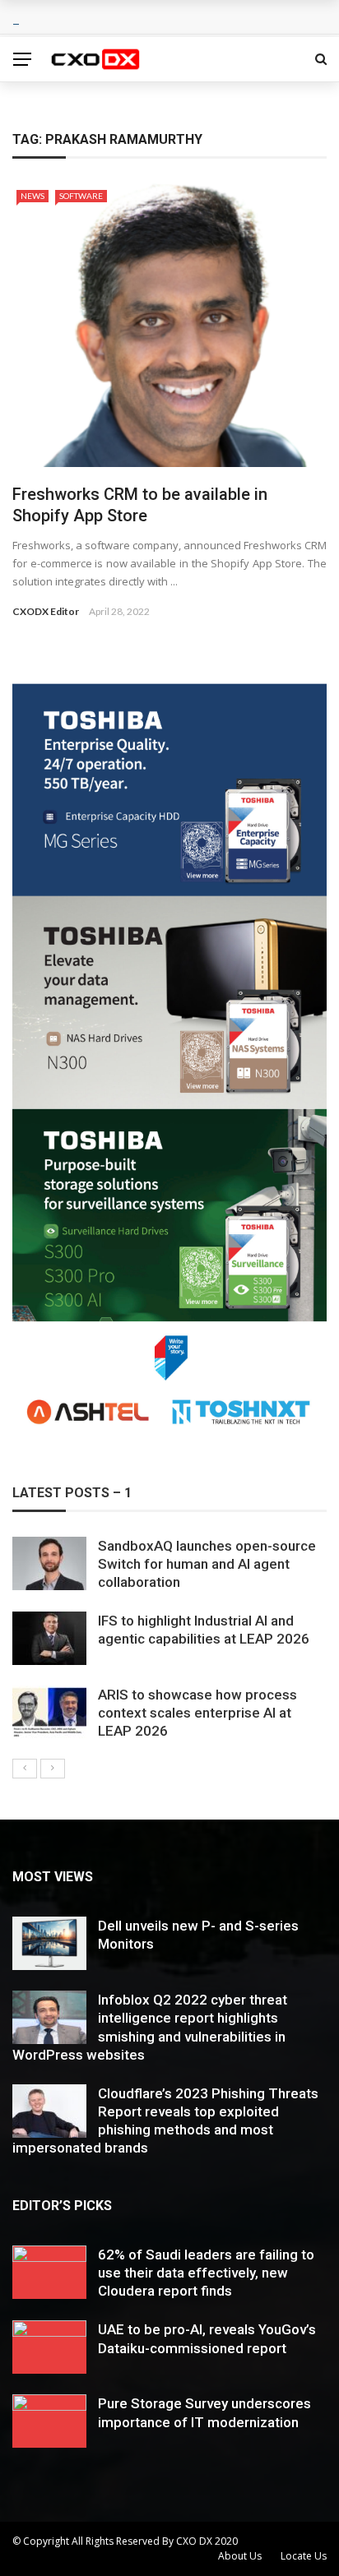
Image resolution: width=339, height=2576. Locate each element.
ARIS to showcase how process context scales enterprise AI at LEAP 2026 (197, 1713)
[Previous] (25, 1769)
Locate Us (304, 2556)
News (33, 196)
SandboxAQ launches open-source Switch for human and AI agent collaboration (207, 1564)
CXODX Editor (46, 611)
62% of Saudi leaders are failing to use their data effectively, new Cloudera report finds (206, 2273)
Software (81, 196)
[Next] (53, 1769)
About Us (240, 2556)
